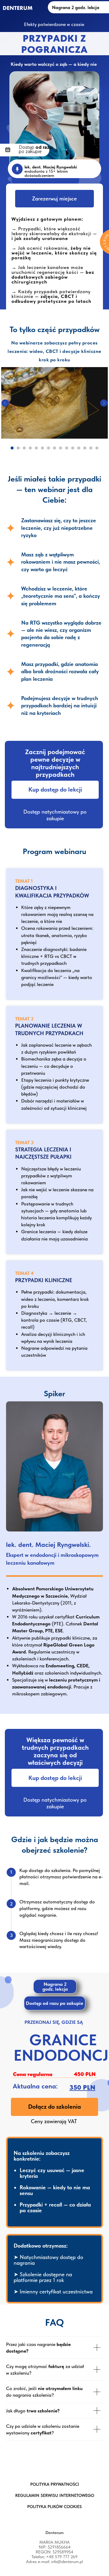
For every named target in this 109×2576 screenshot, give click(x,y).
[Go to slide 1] (12, 448)
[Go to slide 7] (48, 448)
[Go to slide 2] (18, 448)
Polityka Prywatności (55, 2484)
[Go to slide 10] (67, 448)
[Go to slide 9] (61, 448)
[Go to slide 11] (73, 448)
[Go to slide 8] (54, 448)
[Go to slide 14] (91, 448)
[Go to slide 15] (97, 448)
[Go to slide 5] (36, 448)
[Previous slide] (5, 403)
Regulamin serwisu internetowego (55, 2495)
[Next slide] (104, 403)
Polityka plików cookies (54, 2507)
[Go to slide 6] (42, 448)
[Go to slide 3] (24, 448)
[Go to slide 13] (85, 448)
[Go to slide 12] (79, 448)
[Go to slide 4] (30, 448)
